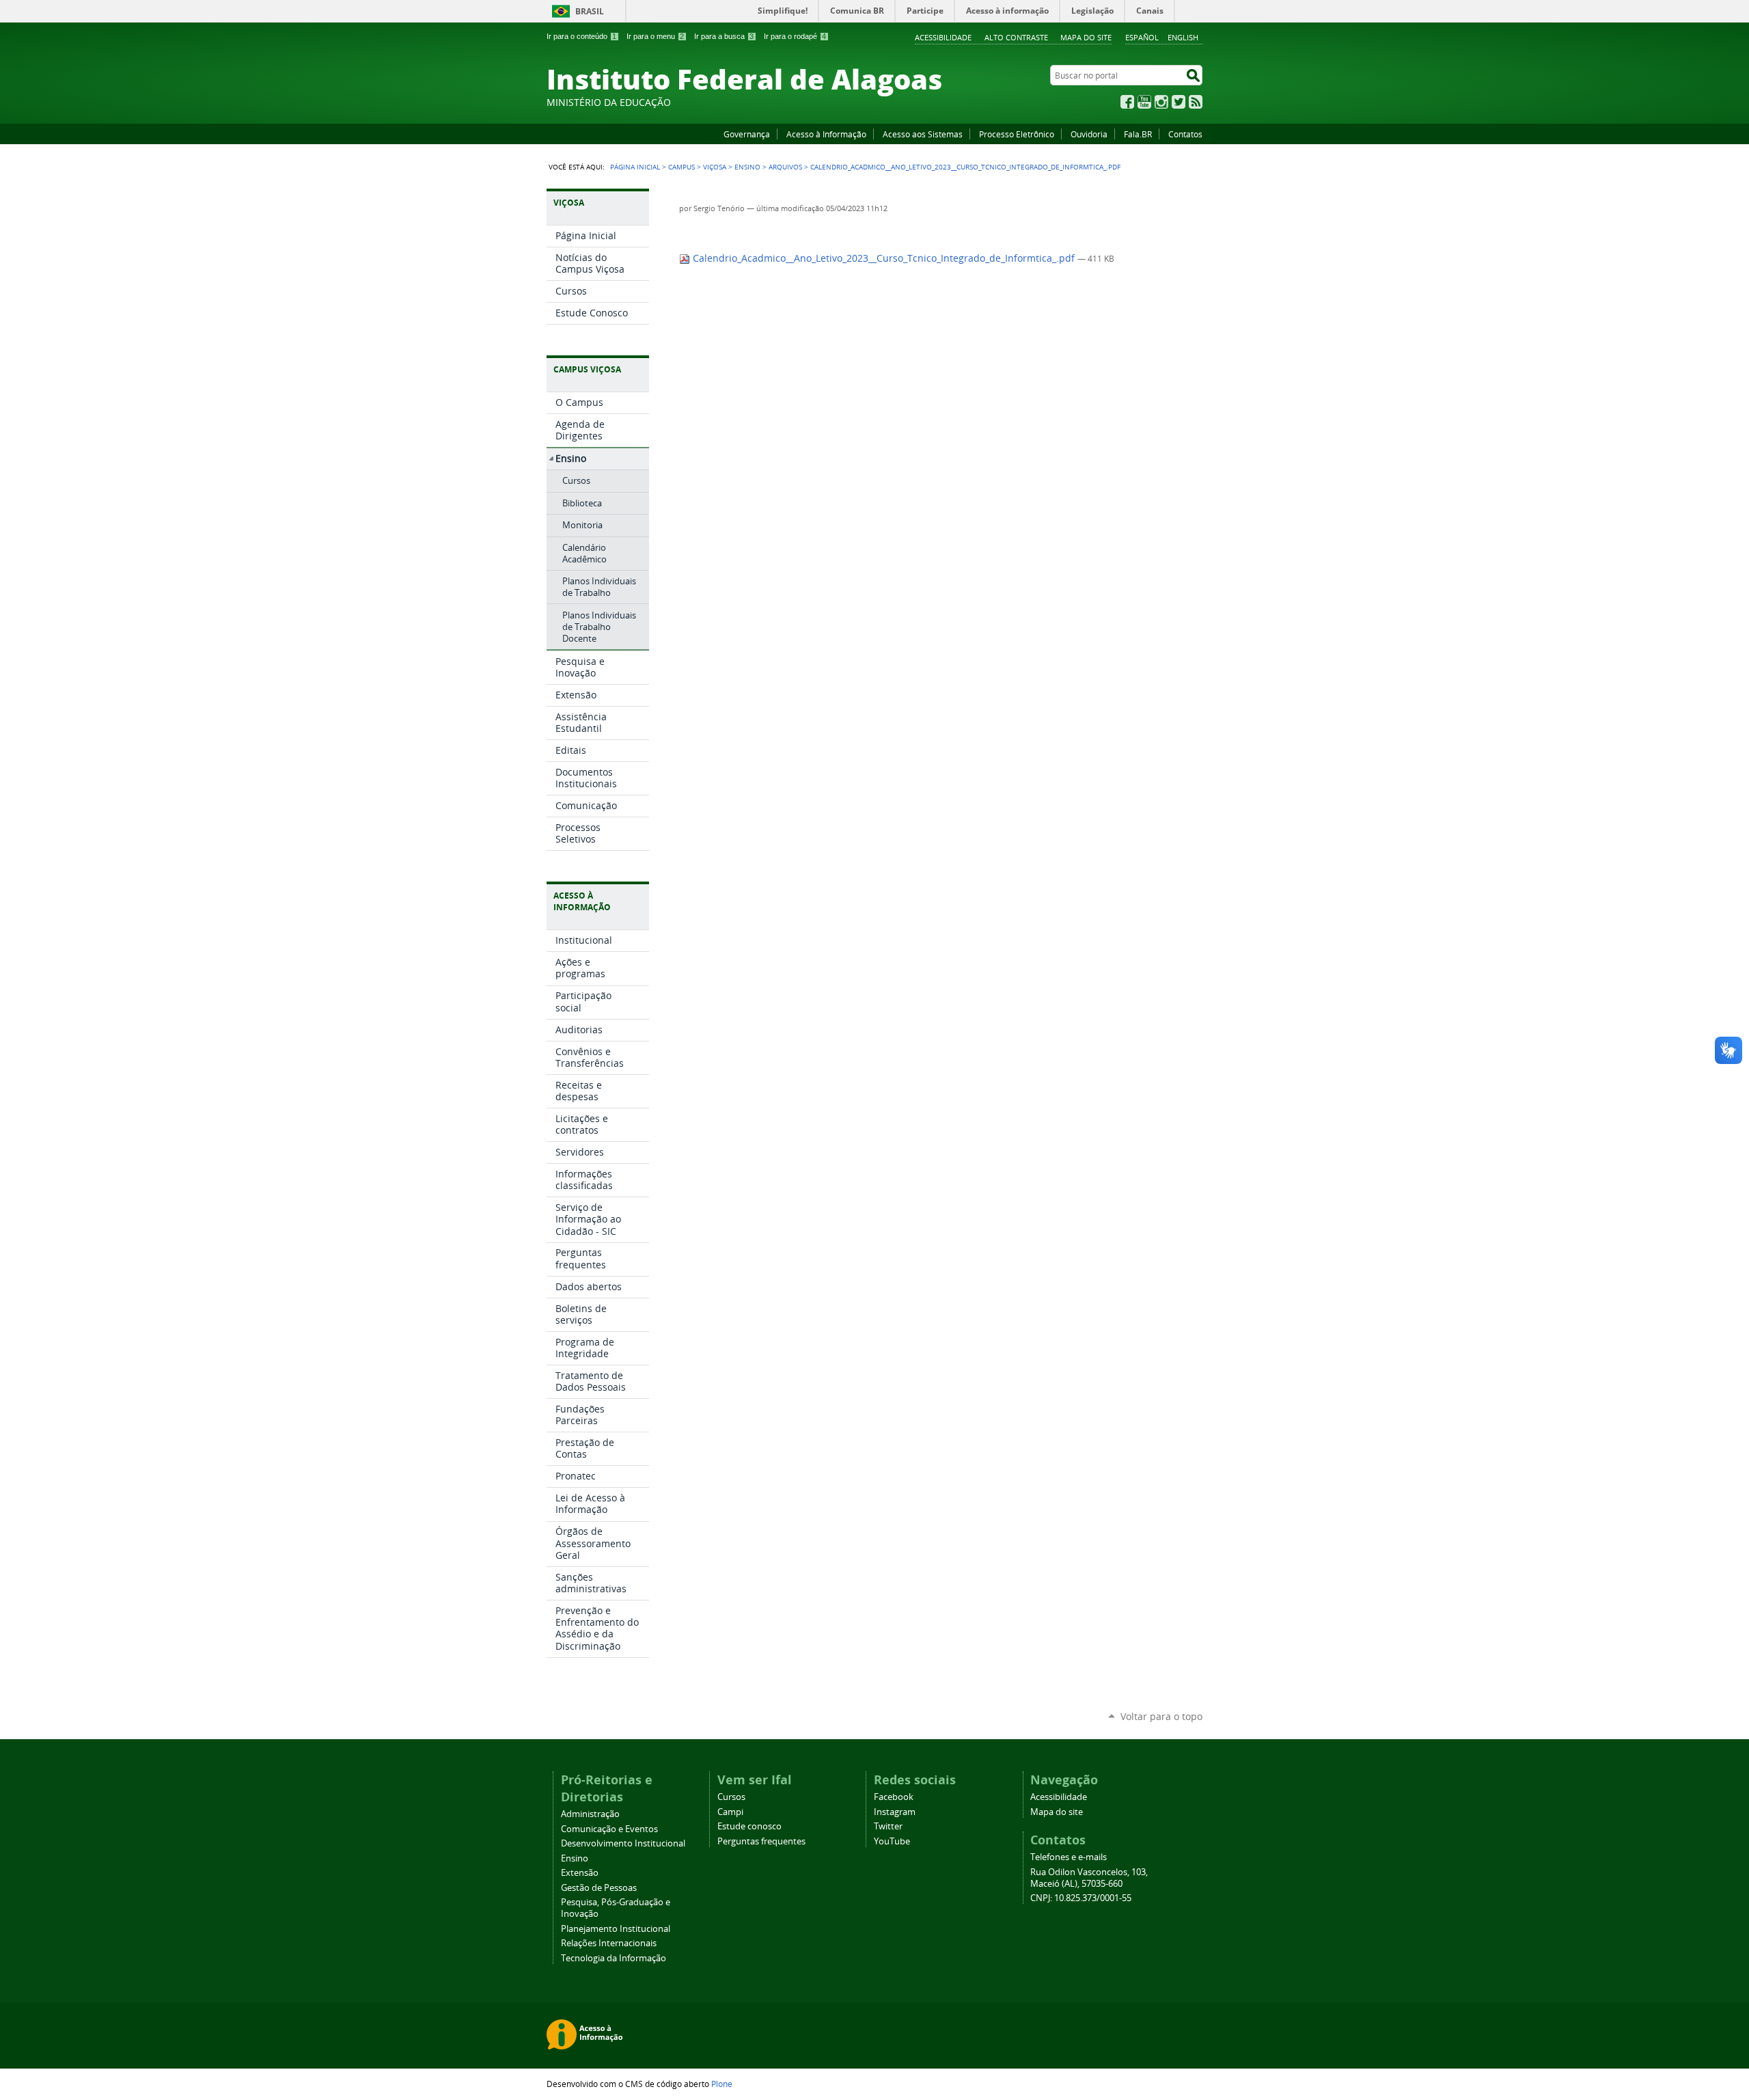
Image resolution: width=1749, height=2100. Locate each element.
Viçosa (715, 167)
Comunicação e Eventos (609, 1829)
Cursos (731, 1797)
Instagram (1161, 102)
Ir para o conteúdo (581, 36)
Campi (730, 1812)
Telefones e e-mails (1069, 1857)
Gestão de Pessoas (599, 1888)
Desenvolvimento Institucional (623, 1843)
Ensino (747, 167)
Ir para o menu (655, 36)
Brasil (590, 11)
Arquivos (785, 167)
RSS (1196, 102)
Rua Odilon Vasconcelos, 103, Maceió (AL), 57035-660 (1089, 1878)
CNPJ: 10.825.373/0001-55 (1081, 1898)
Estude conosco (749, 1826)
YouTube (1144, 102)
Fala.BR (1138, 134)
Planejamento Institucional (616, 1929)
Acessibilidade (943, 37)
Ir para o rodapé (795, 36)
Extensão (580, 1873)
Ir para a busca (724, 36)
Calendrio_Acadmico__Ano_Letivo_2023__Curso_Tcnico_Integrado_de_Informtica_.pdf (884, 258)
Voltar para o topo (1161, 1716)
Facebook (1127, 102)
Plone (722, 2084)
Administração (590, 1814)
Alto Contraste (1016, 37)
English (1183, 37)
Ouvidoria (1089, 134)
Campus (681, 167)
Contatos (1185, 134)
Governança (747, 134)
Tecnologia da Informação (614, 1958)
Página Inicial (635, 167)
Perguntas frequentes (761, 1841)
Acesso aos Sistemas (923, 134)
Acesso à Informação (826, 134)
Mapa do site (1086, 37)
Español (1142, 37)
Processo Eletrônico (1017, 134)
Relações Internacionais (609, 1943)
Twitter (1179, 102)
